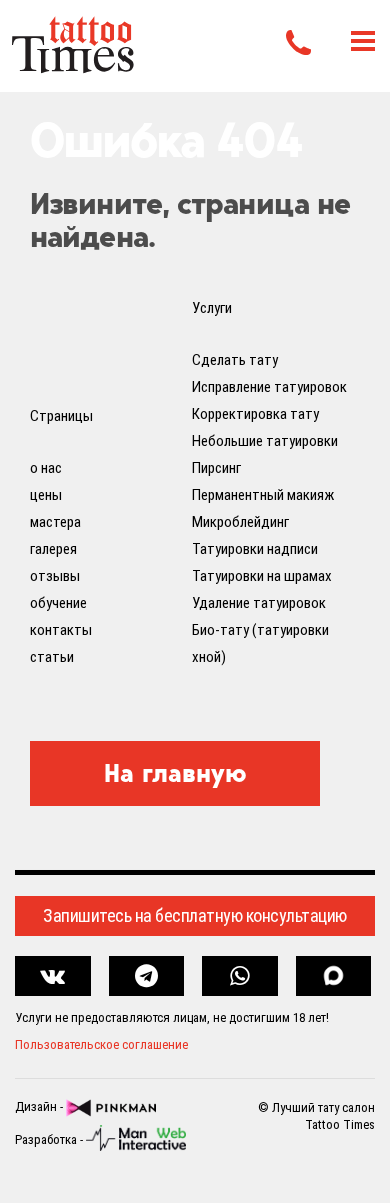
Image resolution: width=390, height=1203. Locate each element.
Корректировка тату (255, 414)
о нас (46, 468)
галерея (53, 549)
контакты (61, 630)
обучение (58, 603)
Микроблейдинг (240, 522)
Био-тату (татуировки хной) (260, 643)
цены (46, 495)
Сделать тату (235, 360)
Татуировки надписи (255, 549)
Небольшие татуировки (265, 441)
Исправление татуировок (269, 387)
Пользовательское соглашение (101, 1044)
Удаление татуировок (259, 603)
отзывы (55, 576)
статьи (52, 657)
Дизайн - (40, 1106)
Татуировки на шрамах (262, 576)
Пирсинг (216, 468)
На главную (175, 773)
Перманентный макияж (263, 495)
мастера (55, 522)
